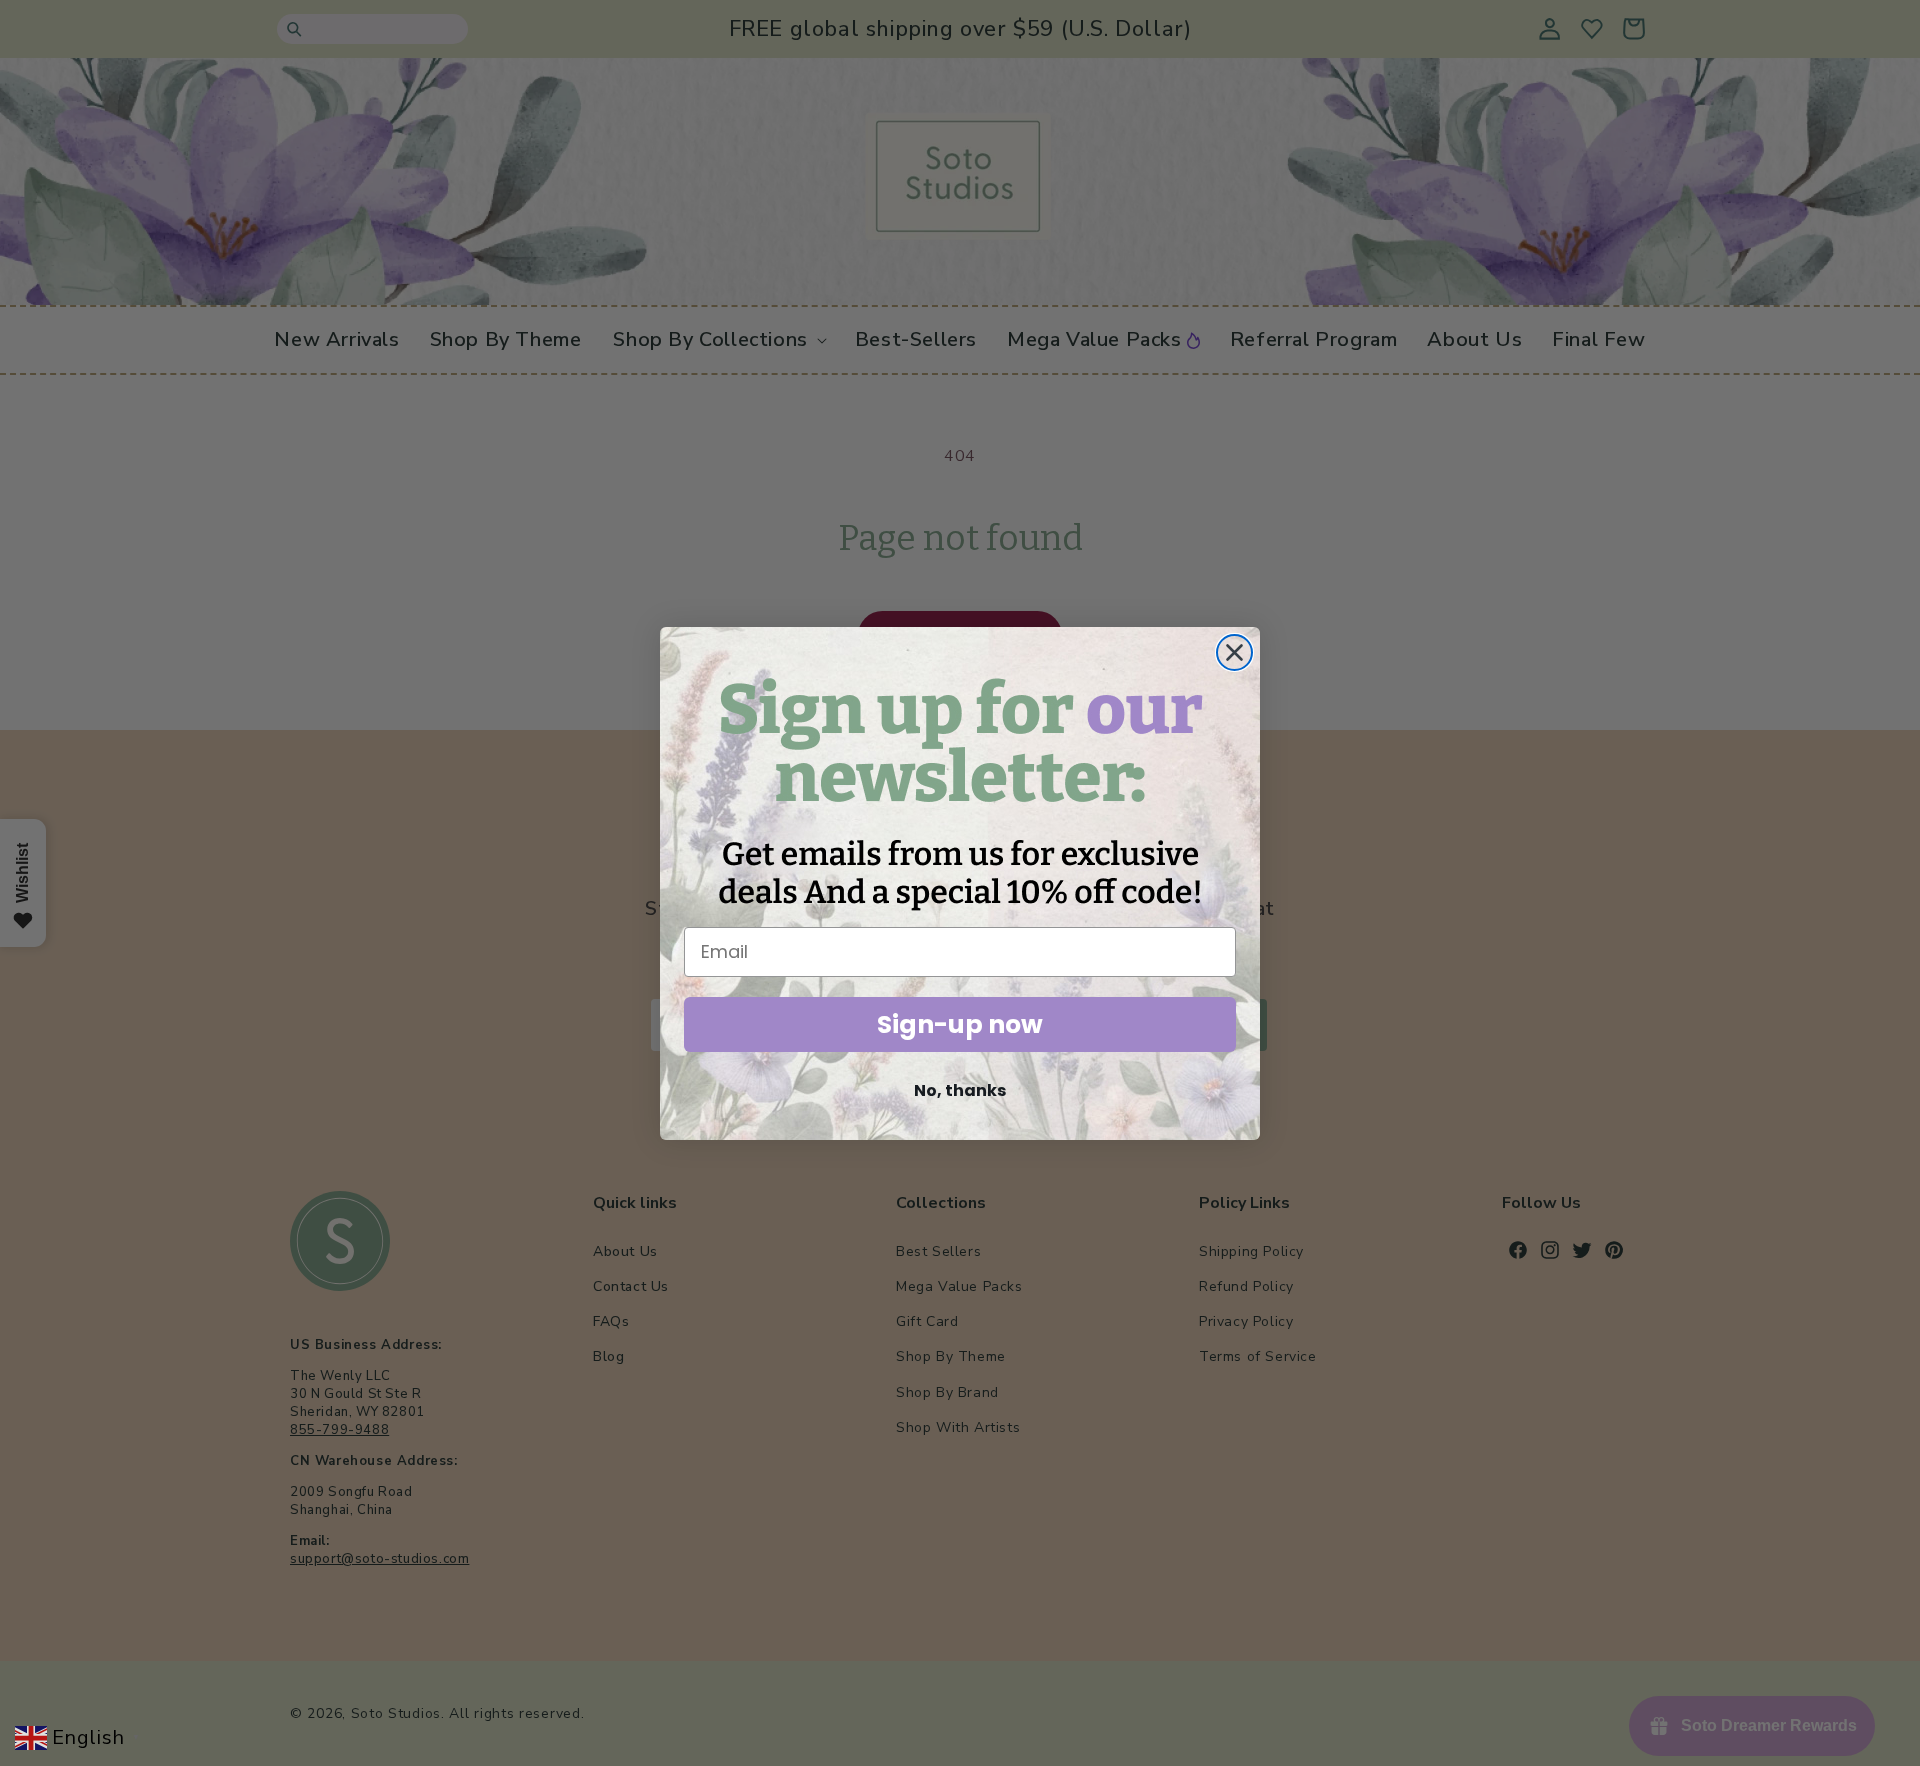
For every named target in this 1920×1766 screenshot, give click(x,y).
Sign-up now (960, 1024)
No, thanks (960, 1090)
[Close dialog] (1234, 652)
